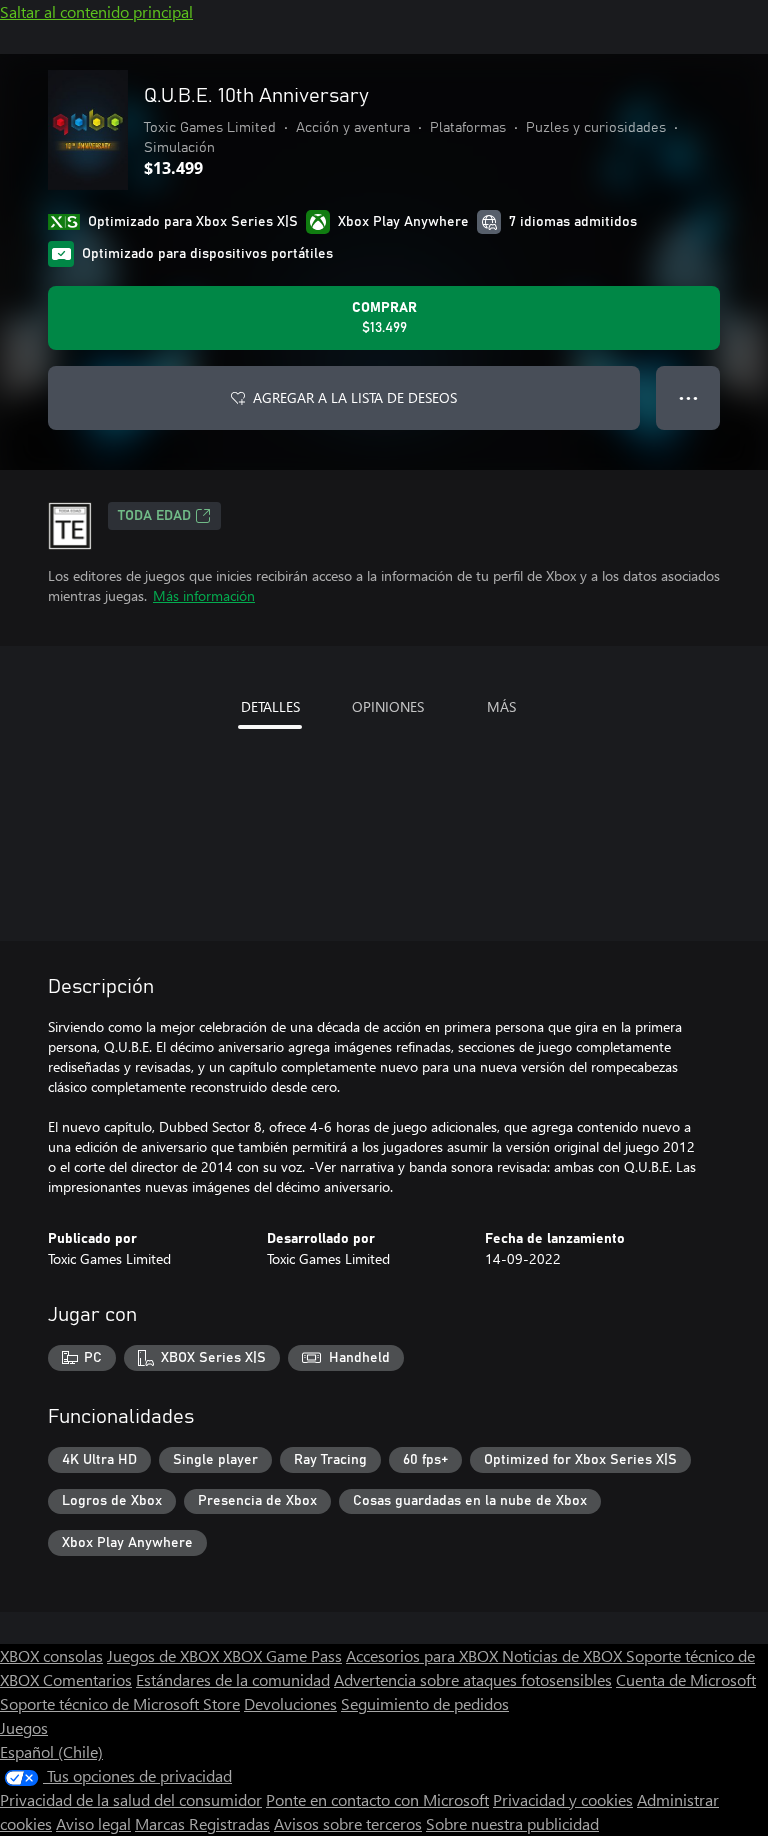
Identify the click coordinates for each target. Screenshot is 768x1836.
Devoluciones (290, 1703)
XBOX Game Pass (282, 1655)
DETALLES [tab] (270, 706)
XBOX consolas (51, 1655)
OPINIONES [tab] (388, 706)
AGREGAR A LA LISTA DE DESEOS (355, 397)
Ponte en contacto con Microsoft (377, 1799)
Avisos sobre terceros (348, 1823)
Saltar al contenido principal (96, 11)
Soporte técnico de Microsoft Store (120, 1703)
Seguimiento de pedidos (425, 1703)
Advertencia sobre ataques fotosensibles (473, 1679)
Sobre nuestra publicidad (512, 1823)
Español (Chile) (51, 1751)
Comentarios (87, 1679)
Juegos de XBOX (165, 1655)
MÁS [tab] (501, 706)
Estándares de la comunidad (233, 1679)
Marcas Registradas (202, 1823)
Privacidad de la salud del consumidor (131, 1799)
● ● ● (688, 397)
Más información (204, 595)
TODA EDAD (154, 516)
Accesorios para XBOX (424, 1655)
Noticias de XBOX (564, 1655)
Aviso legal (93, 1823)
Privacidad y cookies (563, 1799)
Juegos (24, 1727)
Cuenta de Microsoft (686, 1679)
